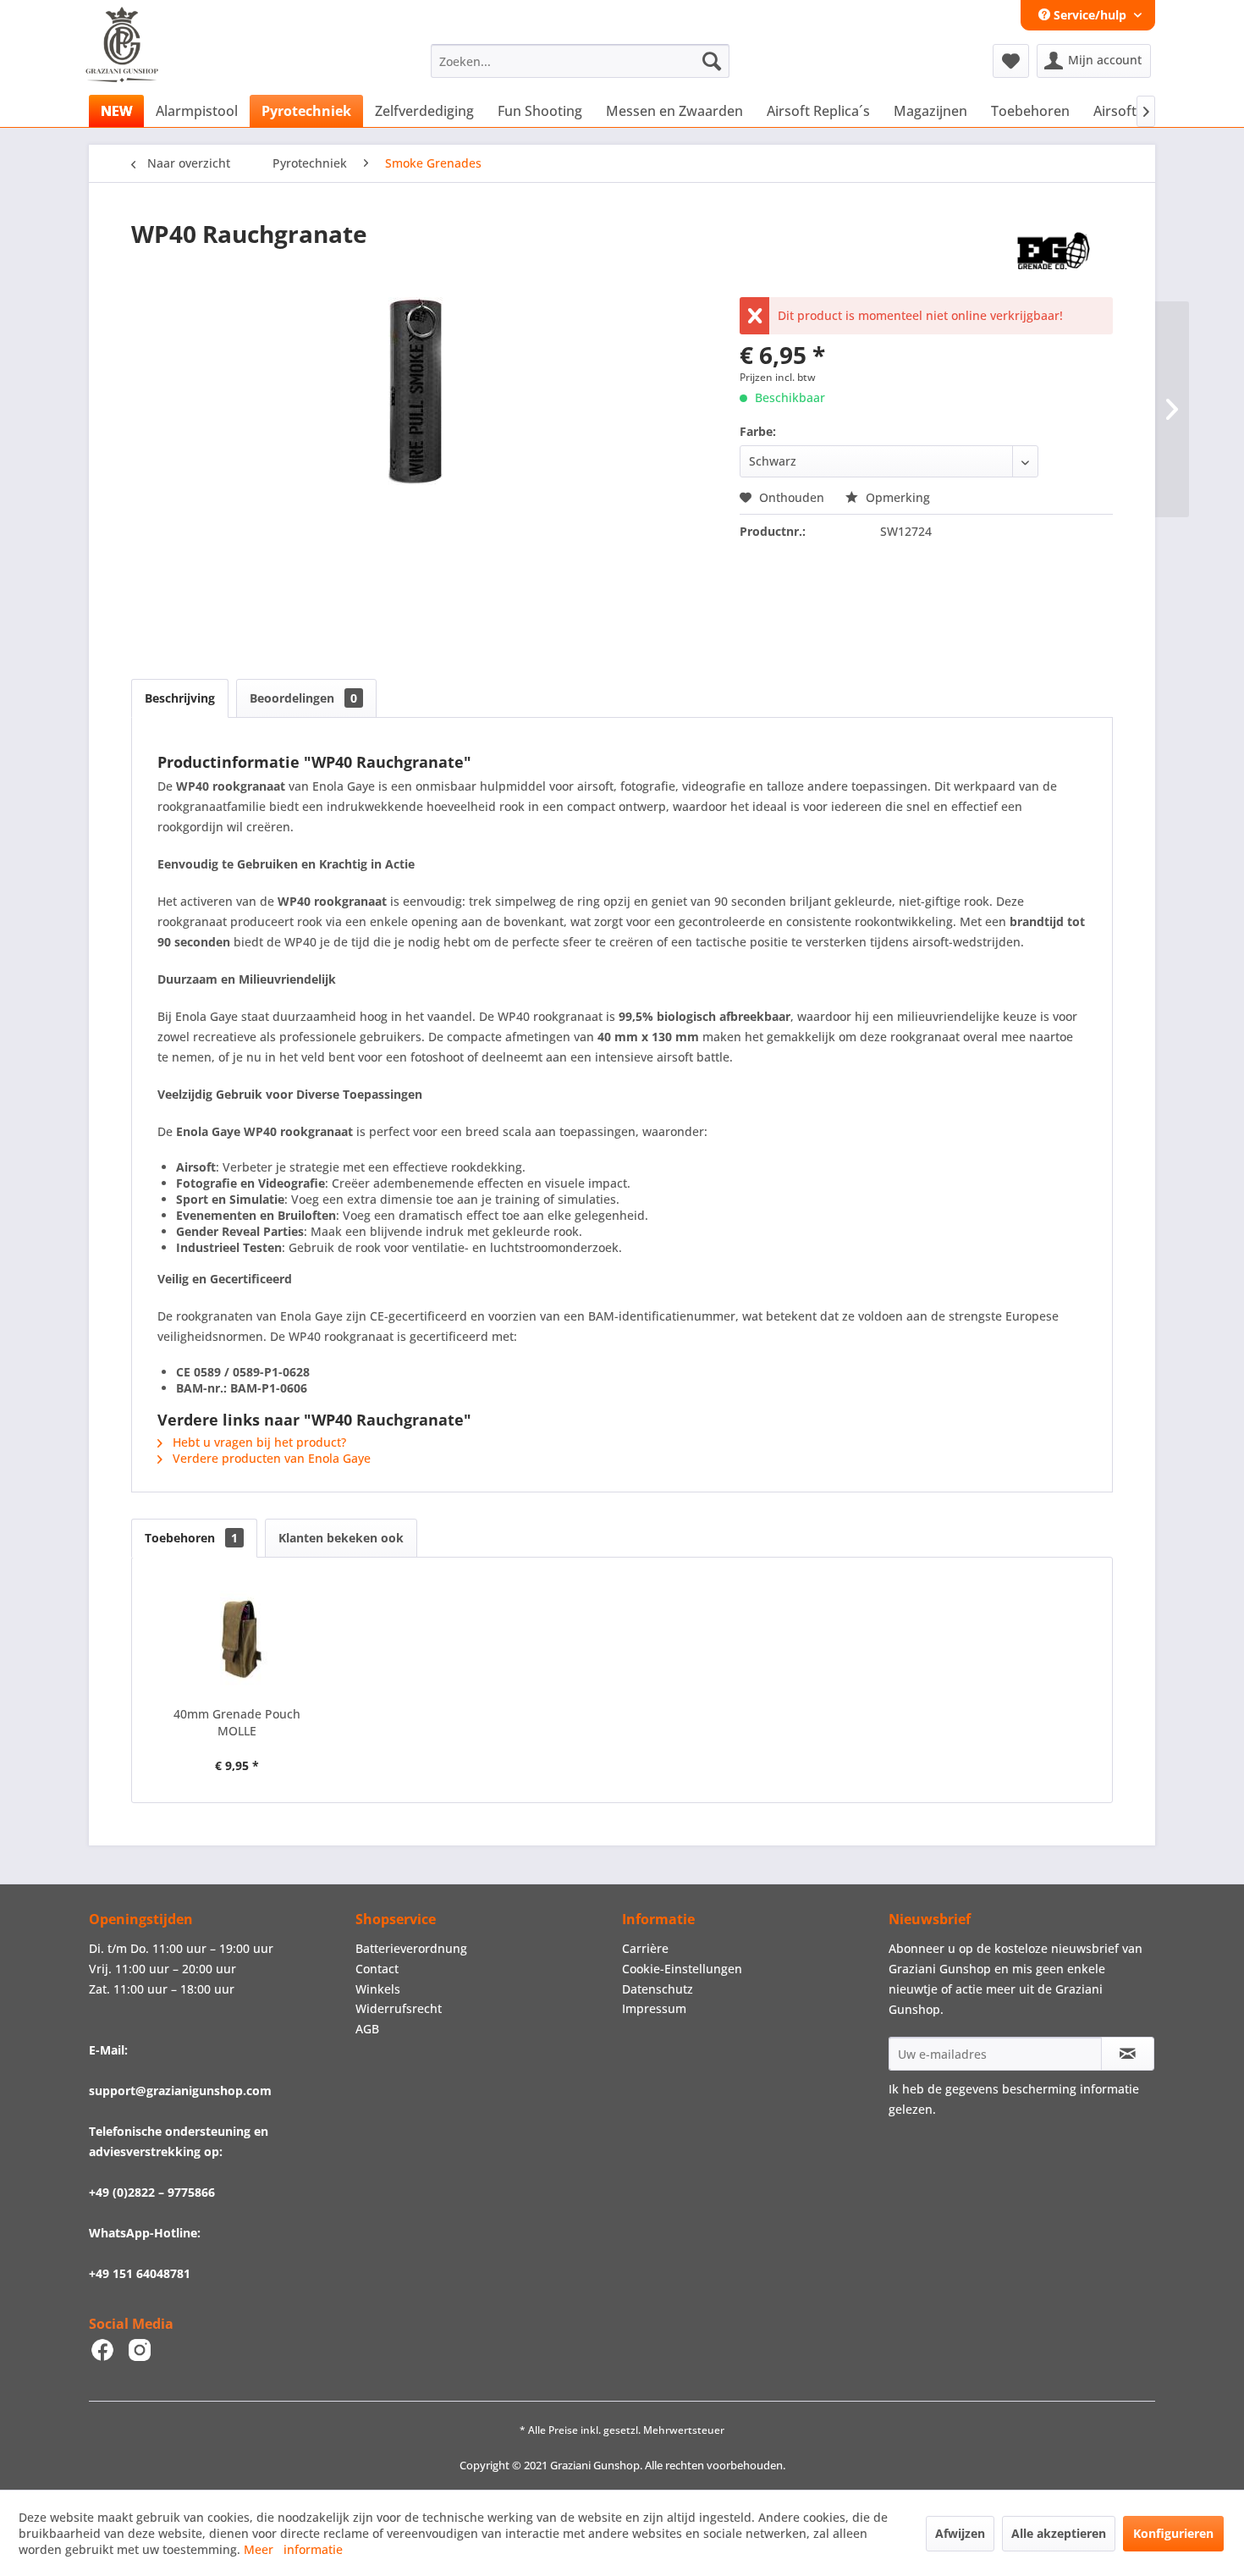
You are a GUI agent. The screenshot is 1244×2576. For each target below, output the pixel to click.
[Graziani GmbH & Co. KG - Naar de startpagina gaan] (138, 65)
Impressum (654, 2008)
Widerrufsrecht (399, 2008)
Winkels (378, 1989)
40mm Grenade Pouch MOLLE (237, 1722)
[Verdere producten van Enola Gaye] (1054, 251)
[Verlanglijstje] (1011, 61)
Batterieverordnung (411, 1948)
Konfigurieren (1173, 2533)
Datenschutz (658, 1989)
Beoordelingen (303, 698)
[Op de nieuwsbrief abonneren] (1128, 2054)
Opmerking (896, 497)
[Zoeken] (712, 61)
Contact (377, 1969)
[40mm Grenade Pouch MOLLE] (237, 1638)
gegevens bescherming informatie (1042, 2089)
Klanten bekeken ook (341, 1538)
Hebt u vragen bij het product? (258, 1442)
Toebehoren (191, 1538)
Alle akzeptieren (1059, 2533)
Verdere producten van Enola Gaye (270, 1458)
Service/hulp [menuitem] (1090, 15)
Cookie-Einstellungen (682, 1969)
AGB (367, 2029)
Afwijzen (960, 2533)
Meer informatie (293, 2549)
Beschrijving (180, 698)
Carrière (645, 1948)
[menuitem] (580, 61)
